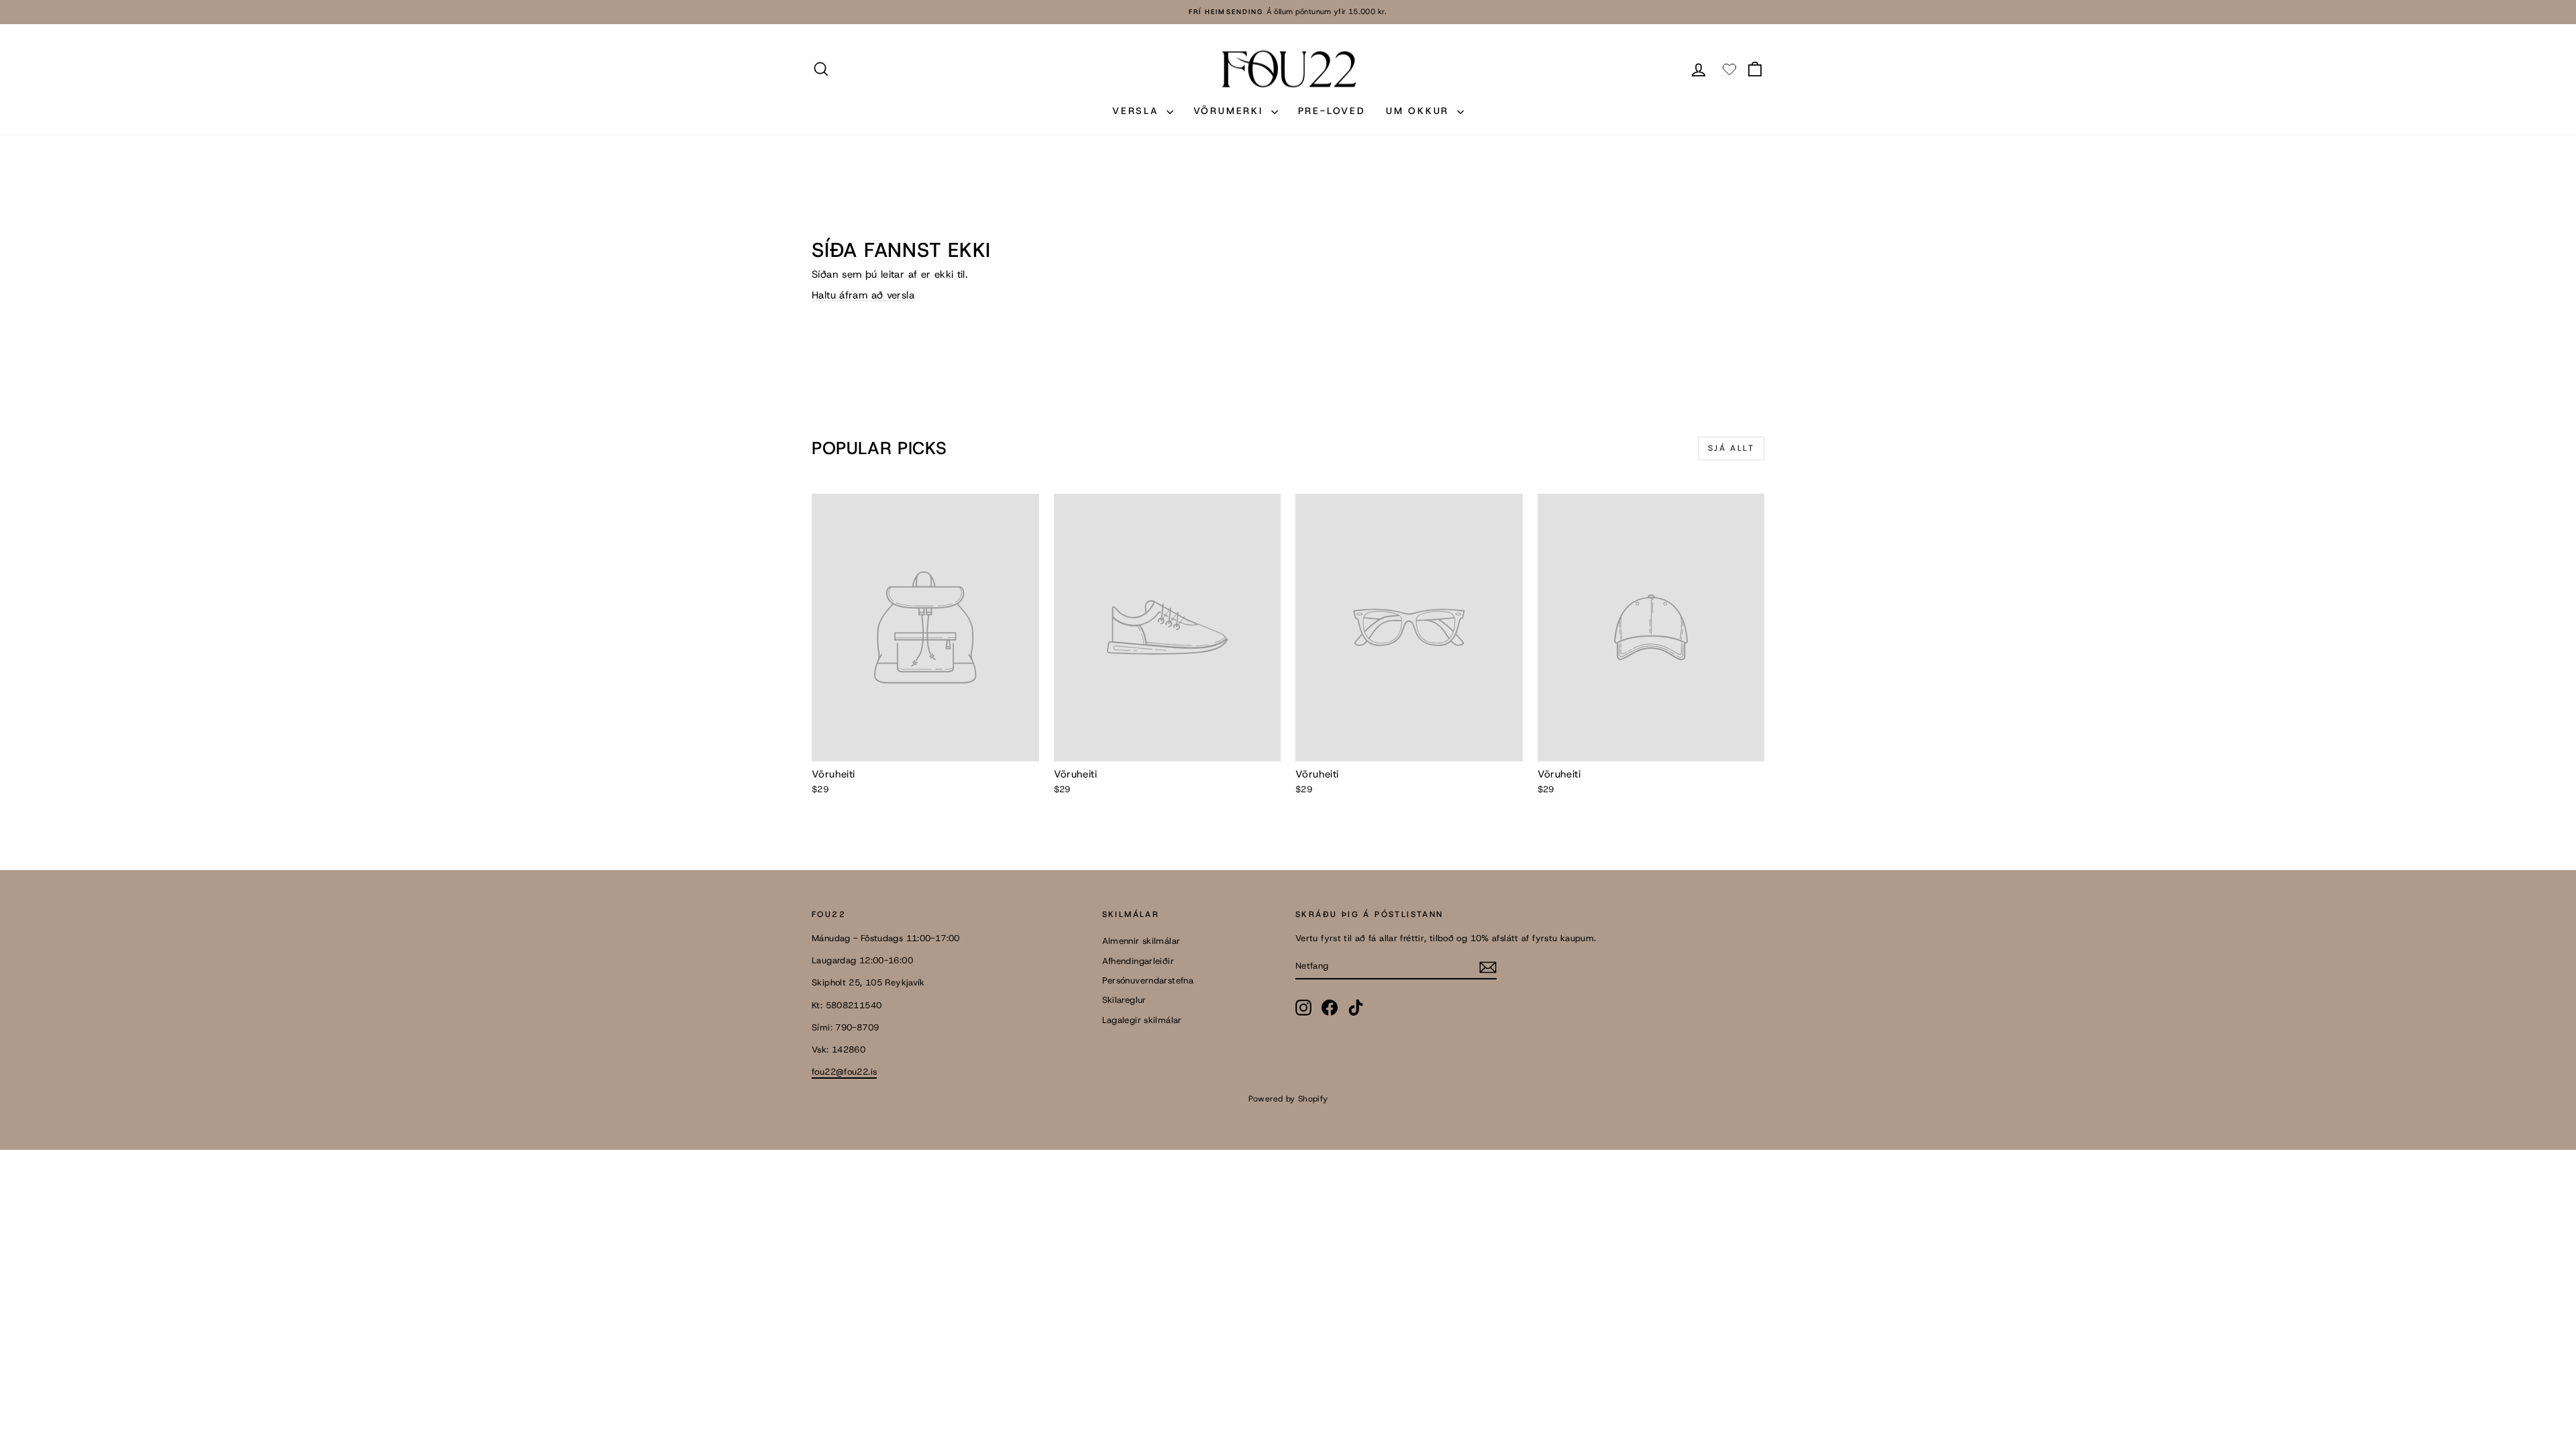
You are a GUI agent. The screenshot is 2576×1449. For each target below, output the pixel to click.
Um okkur (1420, 111)
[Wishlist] (1729, 69)
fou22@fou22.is (844, 1072)
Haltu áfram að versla (863, 295)
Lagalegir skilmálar (1142, 1020)
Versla (1138, 111)
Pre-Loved (1332, 111)
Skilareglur (1124, 1000)
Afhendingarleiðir (1138, 961)
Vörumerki (1231, 111)
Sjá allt (1731, 448)
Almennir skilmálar (1141, 941)
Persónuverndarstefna (1148, 980)
